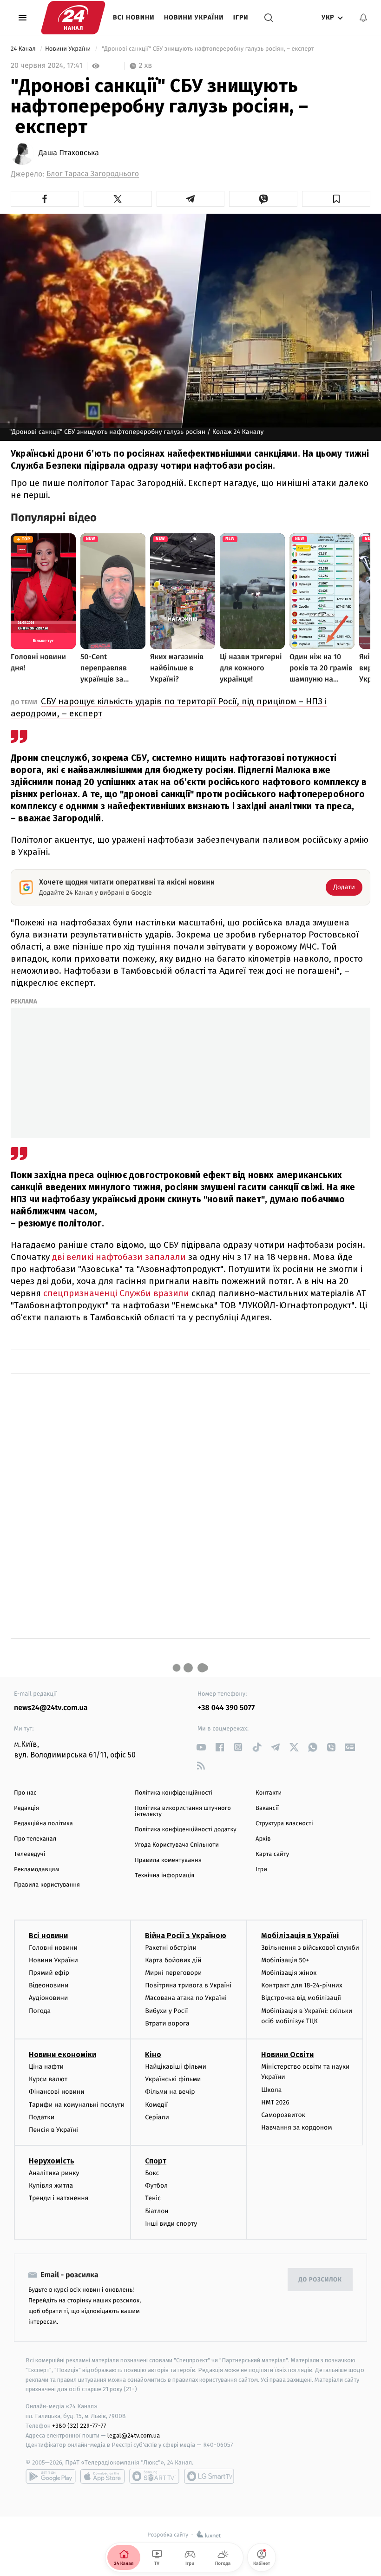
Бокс (152, 2173)
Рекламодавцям (36, 1870)
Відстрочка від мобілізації (301, 1998)
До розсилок (320, 2280)
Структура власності (284, 1824)
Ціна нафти (46, 2067)
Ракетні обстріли (171, 1948)
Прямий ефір (49, 1973)
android (51, 2476)
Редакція (26, 1808)
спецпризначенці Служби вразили (116, 1293)
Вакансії (267, 1808)
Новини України (194, 17)
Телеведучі (30, 1854)
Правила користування (47, 1885)
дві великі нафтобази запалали (119, 1257)
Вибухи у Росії (166, 2011)
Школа (271, 2090)
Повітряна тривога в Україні (188, 1985)
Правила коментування (168, 1860)
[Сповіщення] (363, 18)
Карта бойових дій (173, 1960)
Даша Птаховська (69, 153)
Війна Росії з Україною (186, 1936)
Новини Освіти (287, 2055)
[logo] (73, 18)
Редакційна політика (43, 1824)
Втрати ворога (167, 2023)
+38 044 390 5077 (226, 1708)
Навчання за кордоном (296, 2127)
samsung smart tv (209, 2476)
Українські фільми (173, 2079)
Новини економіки (62, 2055)
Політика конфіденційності (174, 1793)
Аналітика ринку (54, 2173)
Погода (40, 2011)
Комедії (156, 2105)
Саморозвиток (283, 2115)
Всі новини (134, 17)
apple (102, 2476)
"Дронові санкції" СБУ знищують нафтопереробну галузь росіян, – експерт (208, 49)
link (201, 1747)
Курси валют (48, 2079)
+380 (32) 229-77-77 (79, 2426)
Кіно (153, 2055)
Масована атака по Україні (186, 1998)
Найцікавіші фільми (176, 2067)
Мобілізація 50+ (285, 1960)
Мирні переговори (173, 1973)
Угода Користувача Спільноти (177, 1845)
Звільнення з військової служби (310, 1948)
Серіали (157, 2117)
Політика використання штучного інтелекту (183, 1811)
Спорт (156, 2161)
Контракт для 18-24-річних (302, 1985)
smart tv (154, 2476)
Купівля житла (51, 2186)
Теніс (153, 2198)
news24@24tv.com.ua (51, 1708)
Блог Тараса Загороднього (93, 174)
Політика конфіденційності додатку (186, 1830)
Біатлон (157, 2211)
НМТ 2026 (275, 2102)
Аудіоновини (48, 1998)
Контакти (269, 1793)
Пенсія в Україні (53, 2130)
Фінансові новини (57, 2092)
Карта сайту (272, 1854)
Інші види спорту (171, 2224)
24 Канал (24, 49)
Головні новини (53, 1948)
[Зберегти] (336, 199)
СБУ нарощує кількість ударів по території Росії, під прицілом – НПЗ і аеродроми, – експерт (169, 707)
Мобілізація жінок (289, 1973)
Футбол (156, 2186)
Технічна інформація (164, 1876)
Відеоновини (49, 1985)
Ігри (241, 17)
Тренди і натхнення (59, 2198)
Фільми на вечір (170, 2092)
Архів (263, 1839)
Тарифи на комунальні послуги (77, 2105)
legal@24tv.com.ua (134, 2435)
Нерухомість (52, 2161)
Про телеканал (35, 1839)
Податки (42, 2117)
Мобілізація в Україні (300, 1936)
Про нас (25, 1793)
